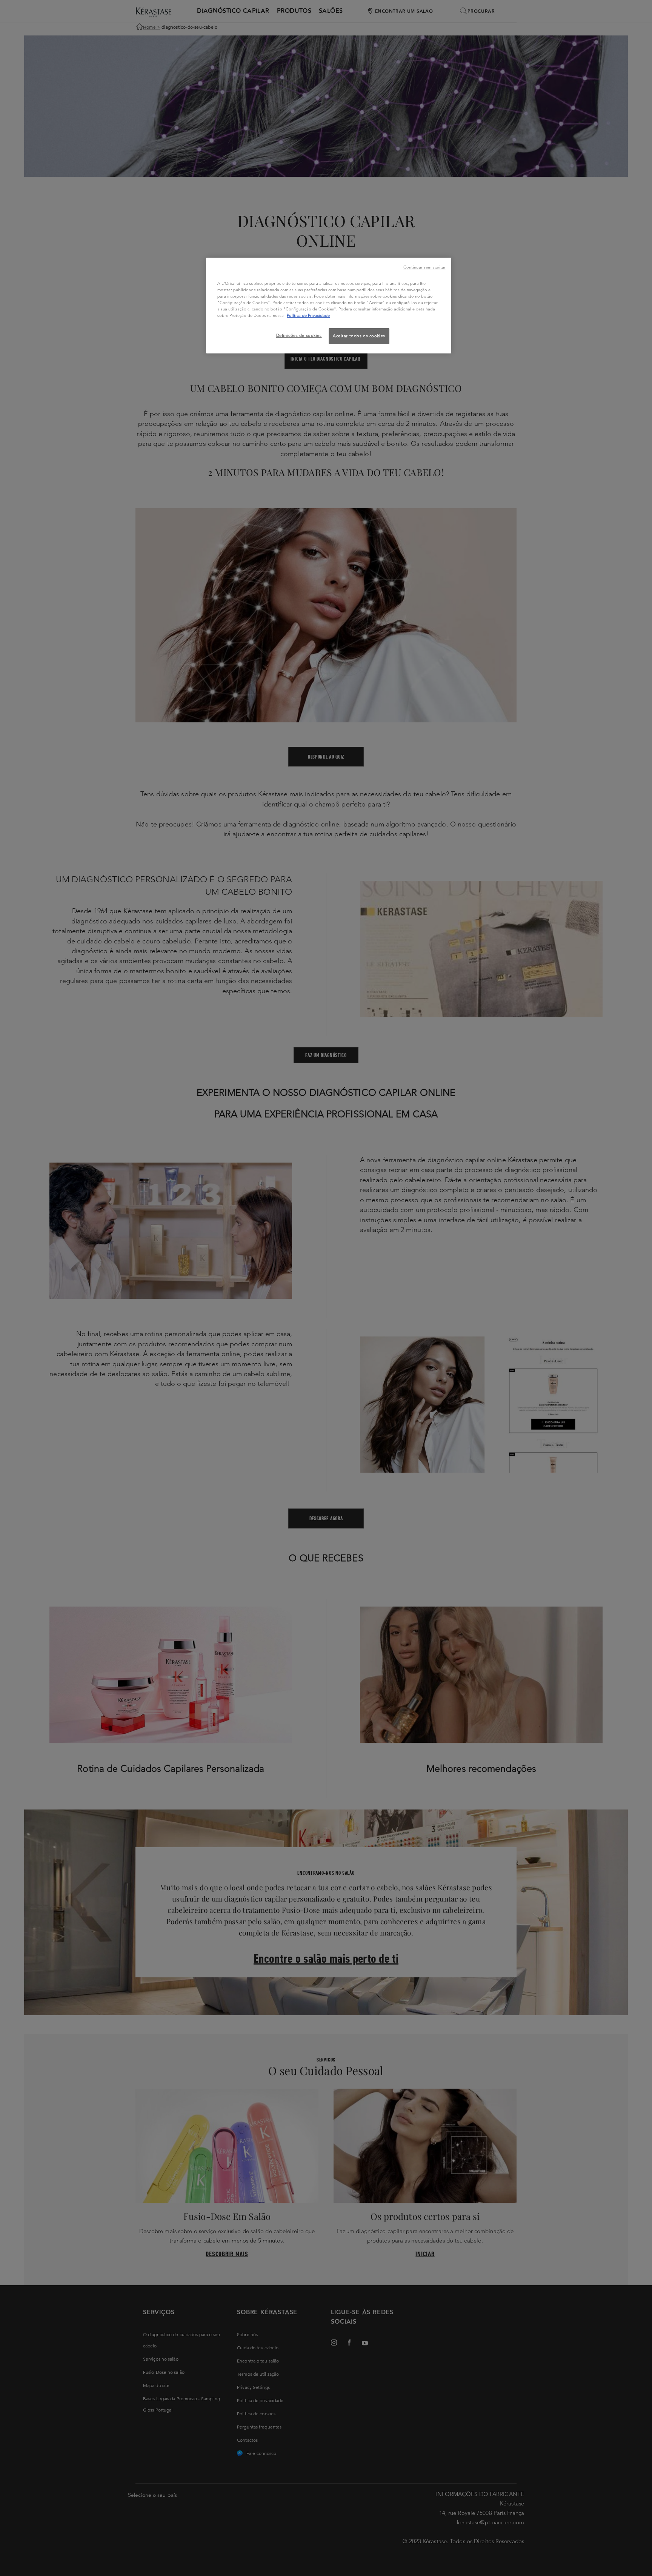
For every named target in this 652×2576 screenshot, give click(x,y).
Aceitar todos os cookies (359, 336)
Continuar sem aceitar (424, 267)
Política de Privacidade (308, 315)
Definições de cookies (299, 335)
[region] (329, 306)
